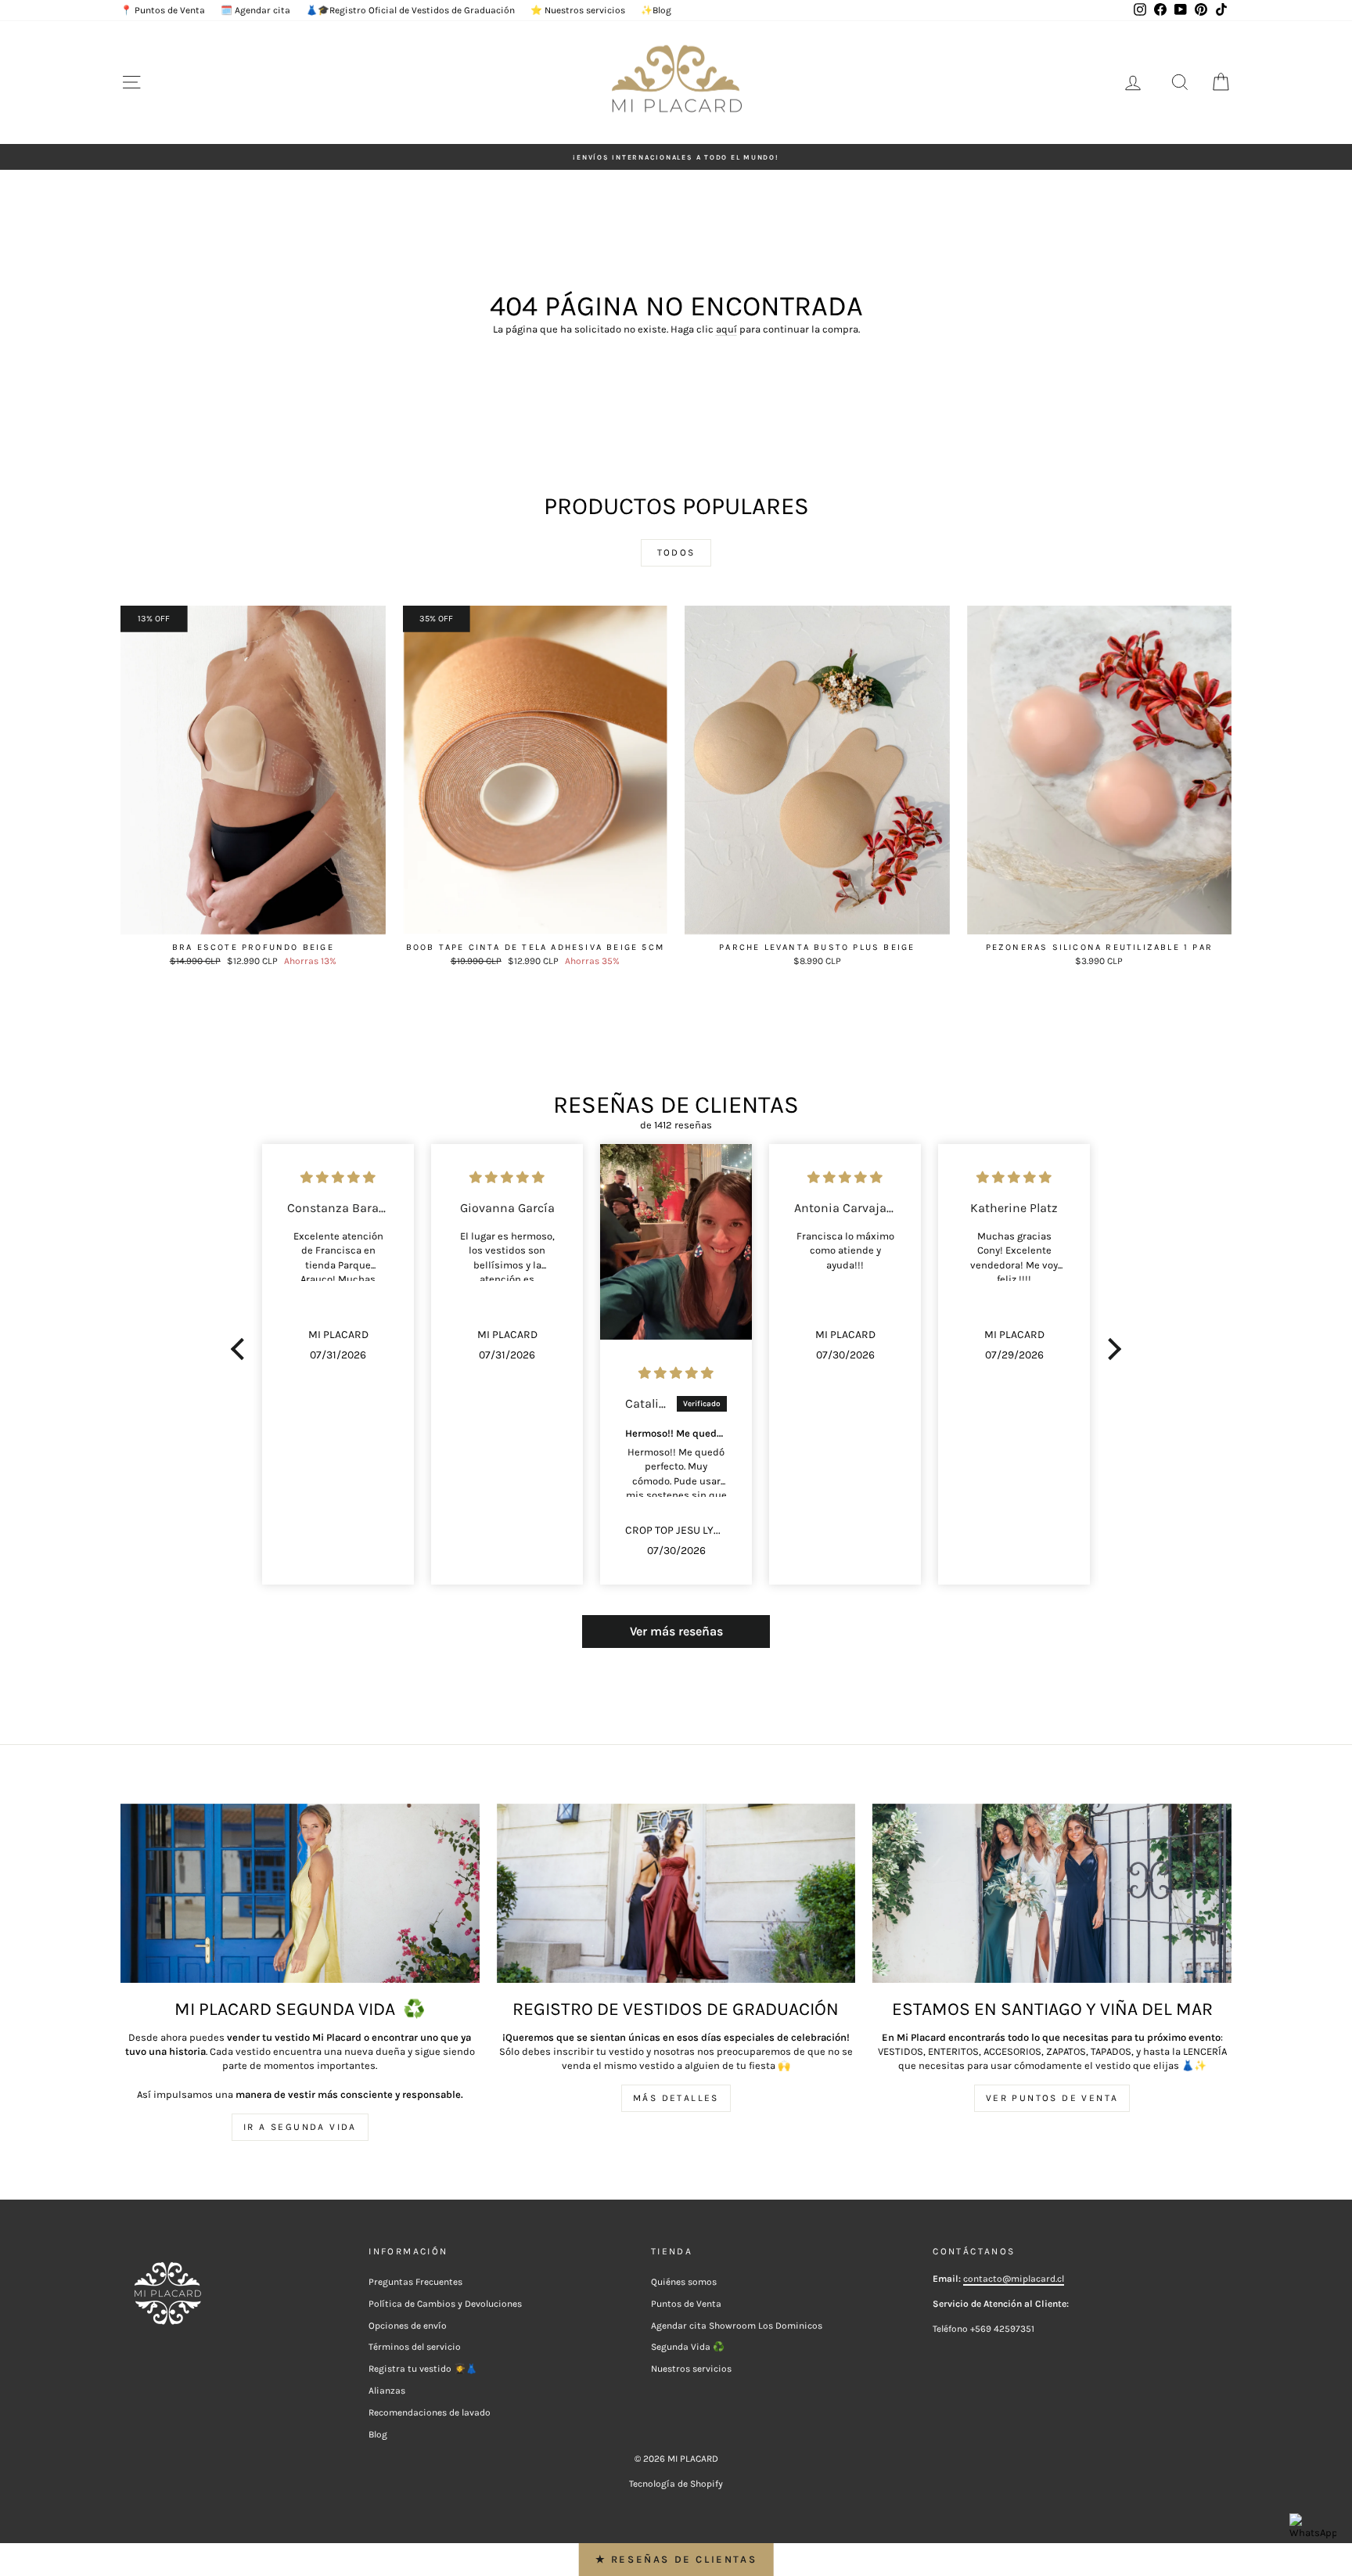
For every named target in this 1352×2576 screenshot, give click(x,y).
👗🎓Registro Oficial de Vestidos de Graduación (410, 10)
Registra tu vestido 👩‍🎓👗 (423, 2369)
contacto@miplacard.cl (1014, 2279)
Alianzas (387, 2391)
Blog (378, 2434)
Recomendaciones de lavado (430, 2412)
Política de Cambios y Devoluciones (445, 2304)
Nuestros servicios (691, 2369)
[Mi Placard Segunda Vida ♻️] (300, 1893)
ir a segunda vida (300, 2127)
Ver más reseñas (676, 1631)
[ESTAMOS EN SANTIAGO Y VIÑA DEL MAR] (1052, 1893)
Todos (676, 552)
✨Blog (656, 10)
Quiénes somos (684, 2282)
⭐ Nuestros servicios (578, 10)
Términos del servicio (415, 2347)
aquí (726, 329)
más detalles (676, 2098)
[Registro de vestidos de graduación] (676, 1893)
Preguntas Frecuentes (415, 2282)
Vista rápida (253, 919)
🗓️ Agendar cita (255, 10)
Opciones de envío (408, 2326)
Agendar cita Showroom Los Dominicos (737, 2326)
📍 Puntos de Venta (163, 10)
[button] (242, 1349)
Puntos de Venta (686, 2304)
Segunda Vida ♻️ (688, 2347)
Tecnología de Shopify (676, 2484)
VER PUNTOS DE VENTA (1052, 2098)
